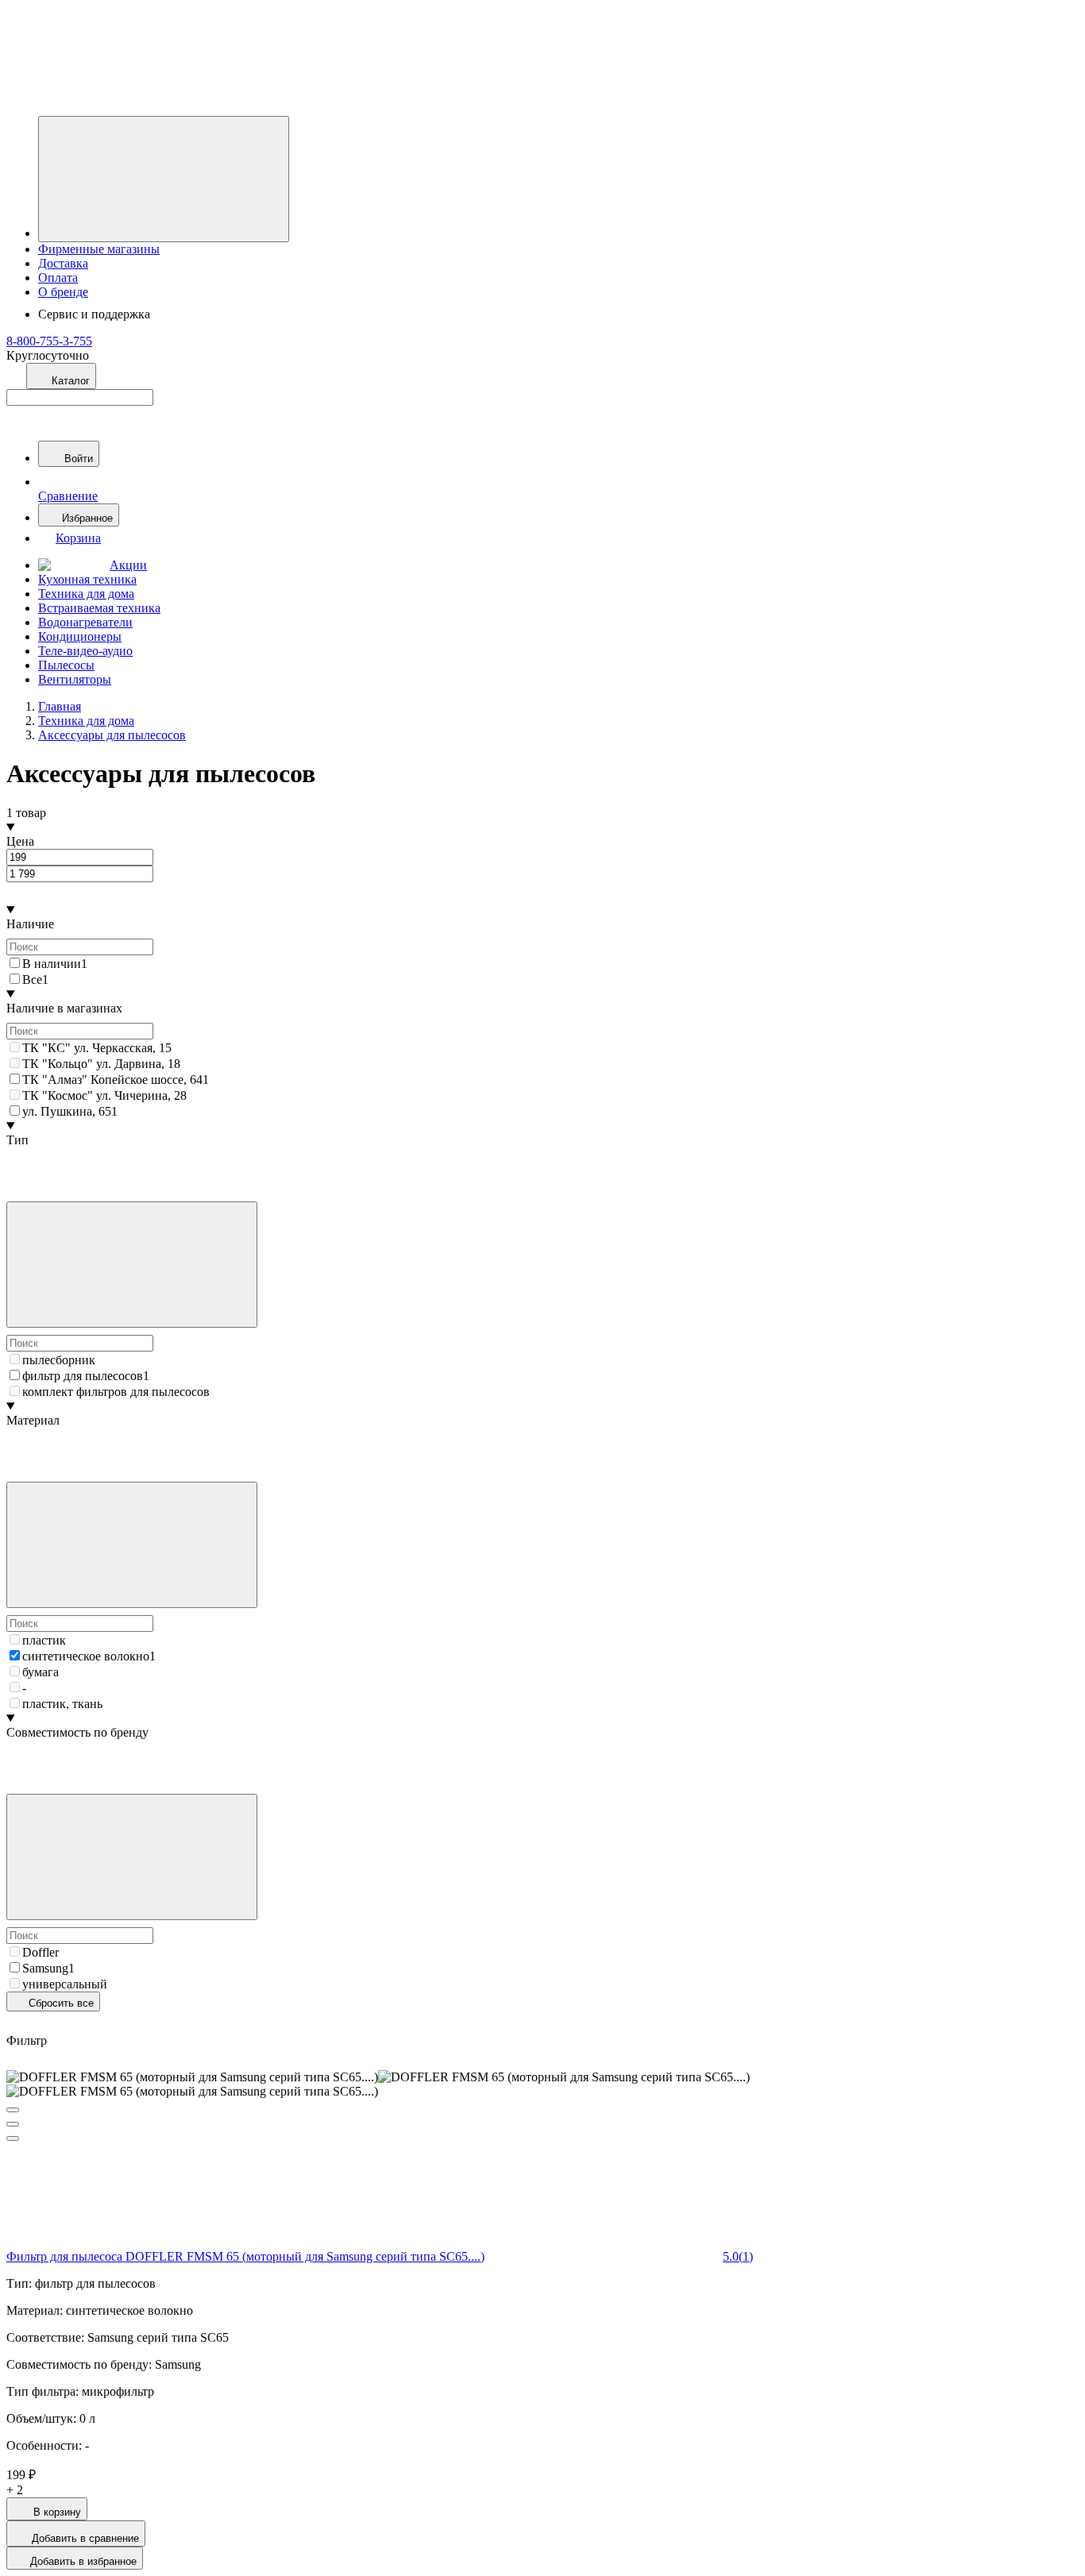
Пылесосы (66, 665)
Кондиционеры (80, 636)
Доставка (63, 263)
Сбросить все (60, 2003)
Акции (128, 565)
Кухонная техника (87, 579)
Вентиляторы (75, 679)
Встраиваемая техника (99, 608)
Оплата (58, 278)
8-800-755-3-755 (49, 341)
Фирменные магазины (99, 249)
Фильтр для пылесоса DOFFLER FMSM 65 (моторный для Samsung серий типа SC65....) (245, 2256)
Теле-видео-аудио (85, 651)
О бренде (63, 292)
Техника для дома (86, 594)
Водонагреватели (85, 622)
